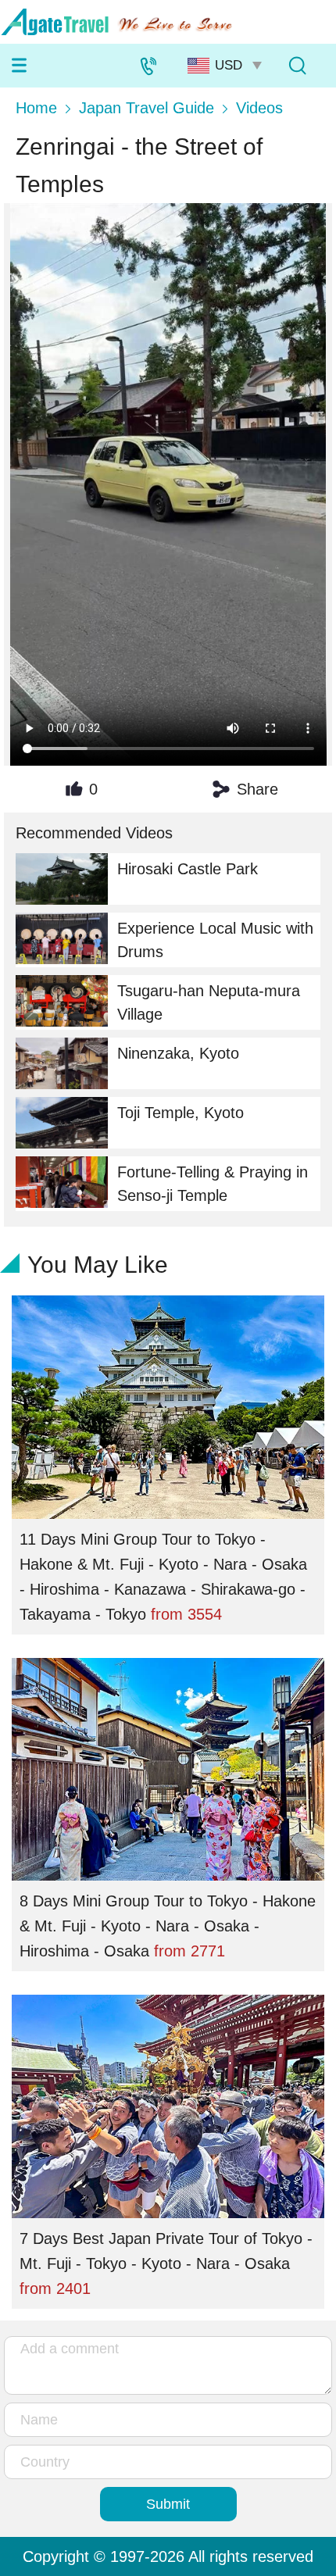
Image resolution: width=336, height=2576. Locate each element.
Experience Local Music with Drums (215, 940)
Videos (259, 108)
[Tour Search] (297, 66)
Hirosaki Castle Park (188, 869)
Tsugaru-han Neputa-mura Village (209, 1002)
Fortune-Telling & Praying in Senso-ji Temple (213, 1184)
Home (36, 108)
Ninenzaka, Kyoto (178, 1053)
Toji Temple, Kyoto (181, 1113)
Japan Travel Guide (147, 108)
